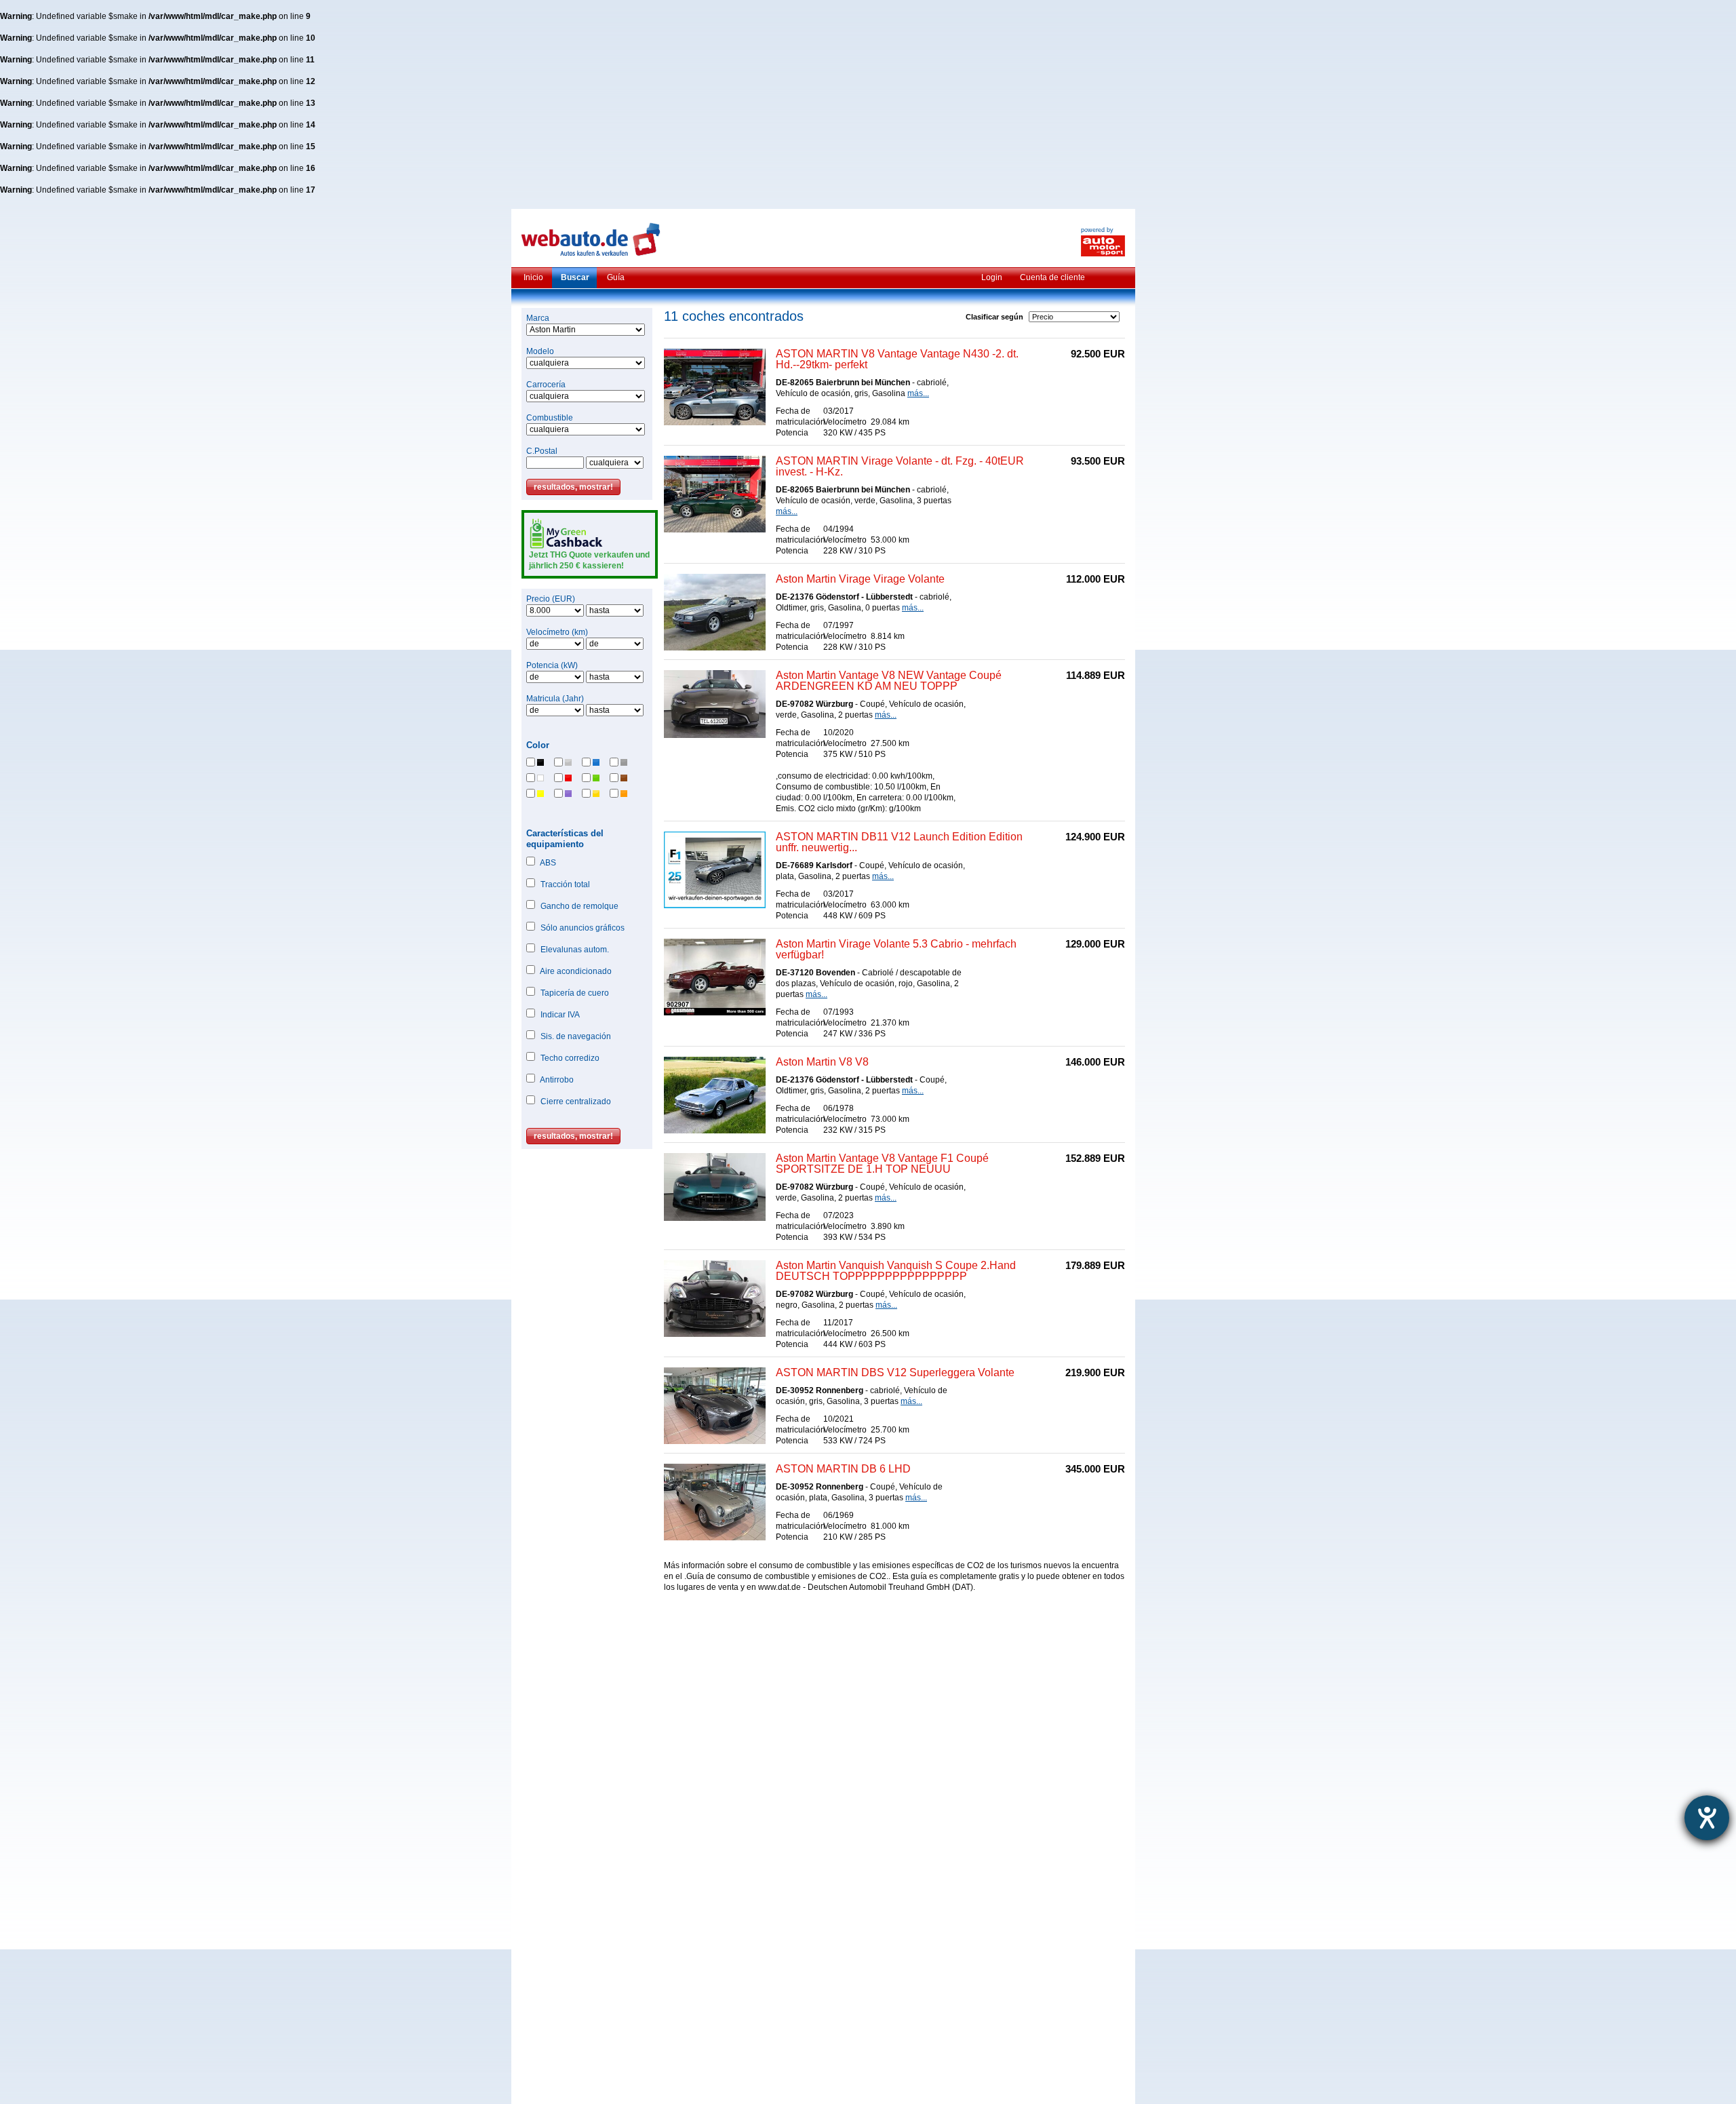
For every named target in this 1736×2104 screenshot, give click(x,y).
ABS (548, 863)
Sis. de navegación (576, 1036)
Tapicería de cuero (575, 993)
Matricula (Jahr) (555, 699)
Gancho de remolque (579, 906)
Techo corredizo (570, 1058)
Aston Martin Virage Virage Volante (860, 579)
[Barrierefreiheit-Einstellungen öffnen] (1707, 1818)
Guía (616, 277)
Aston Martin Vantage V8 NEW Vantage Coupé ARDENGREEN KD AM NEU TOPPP (889, 681)
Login (992, 277)
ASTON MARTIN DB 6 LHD (843, 1469)
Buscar (575, 277)
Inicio (533, 277)
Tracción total (565, 884)
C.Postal (542, 451)
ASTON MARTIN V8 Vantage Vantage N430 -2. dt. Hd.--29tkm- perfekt (897, 359)
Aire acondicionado (576, 971)
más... (918, 393)
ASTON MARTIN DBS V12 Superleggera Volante (895, 1372)
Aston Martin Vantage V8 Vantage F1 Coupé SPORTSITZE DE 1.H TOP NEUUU (882, 1164)
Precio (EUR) (551, 599)
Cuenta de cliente (1052, 277)
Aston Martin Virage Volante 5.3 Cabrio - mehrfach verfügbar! (896, 949)
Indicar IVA (560, 1015)
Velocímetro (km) (557, 632)
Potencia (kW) (552, 665)
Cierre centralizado (576, 1102)
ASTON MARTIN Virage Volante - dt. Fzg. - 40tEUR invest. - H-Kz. (900, 466)
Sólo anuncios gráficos (583, 928)
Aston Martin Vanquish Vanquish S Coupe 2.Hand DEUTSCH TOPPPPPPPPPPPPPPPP (896, 1271)
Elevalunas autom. (575, 950)
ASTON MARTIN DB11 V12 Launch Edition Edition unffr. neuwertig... (899, 842)
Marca (538, 318)
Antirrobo (557, 1080)
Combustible (550, 418)
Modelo (540, 351)
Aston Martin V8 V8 (822, 1062)
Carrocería (546, 385)
